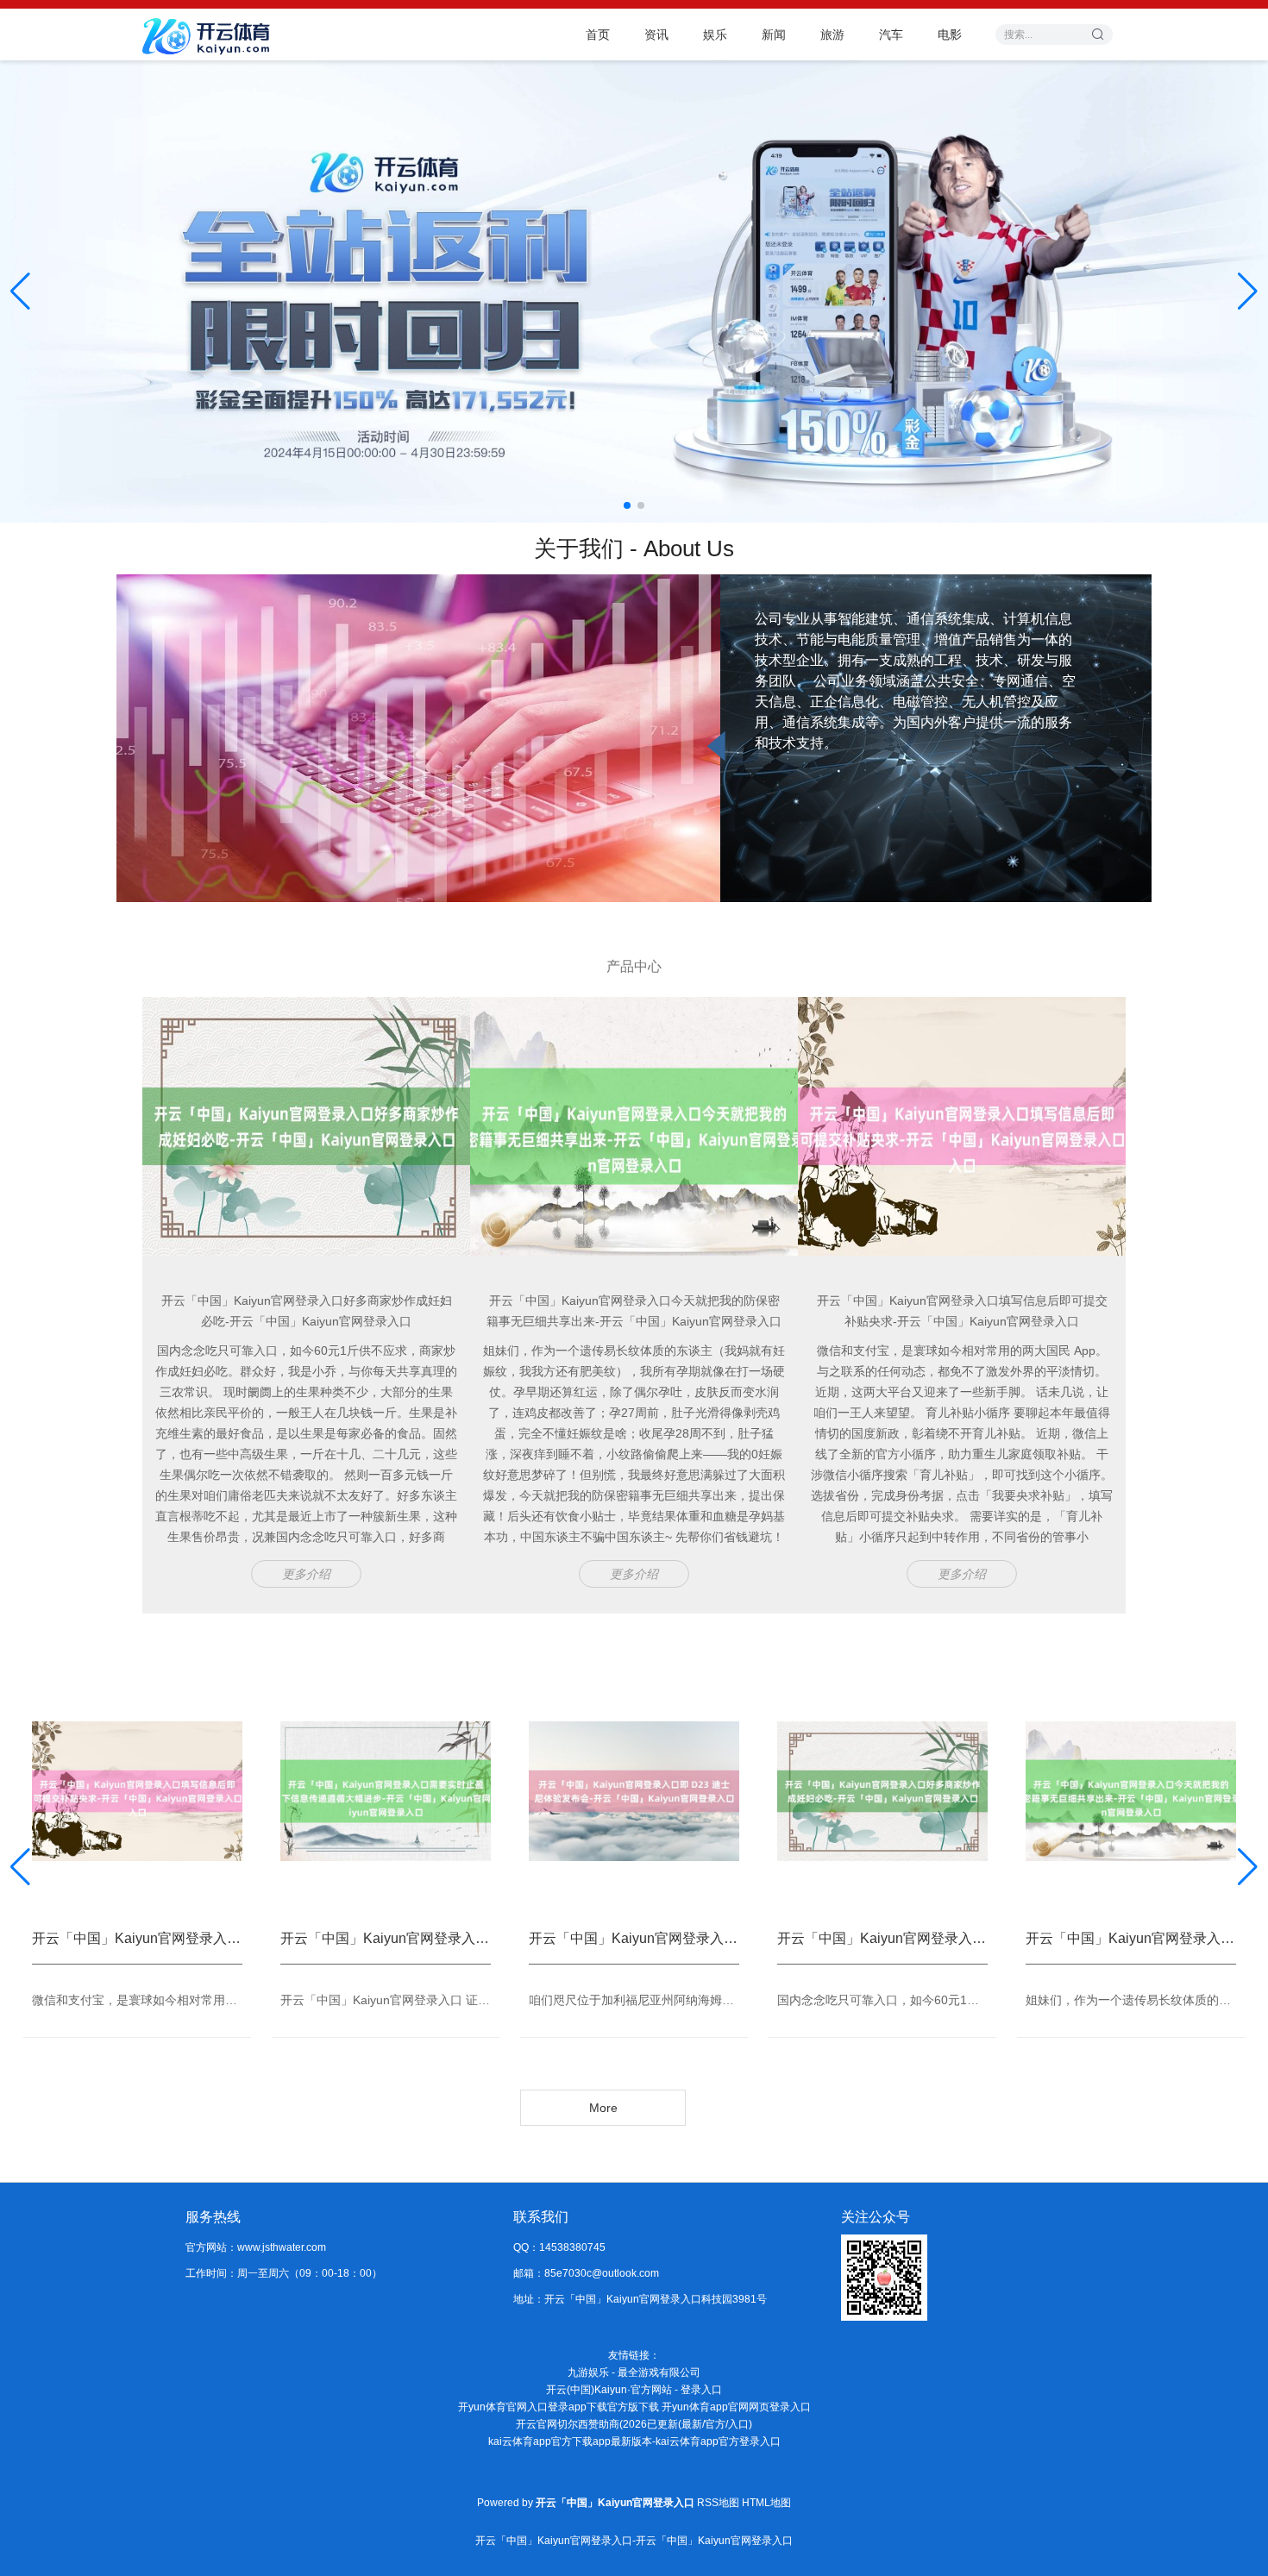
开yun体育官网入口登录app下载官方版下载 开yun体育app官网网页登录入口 (634, 2407)
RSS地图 (718, 2503)
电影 (950, 34)
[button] (1248, 291)
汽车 (891, 34)
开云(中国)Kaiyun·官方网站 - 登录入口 (634, 2390)
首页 (598, 34)
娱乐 (715, 34)
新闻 (774, 34)
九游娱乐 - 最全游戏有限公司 (634, 2372)
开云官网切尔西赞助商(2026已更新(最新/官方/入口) (634, 2424)
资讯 (656, 34)
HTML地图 (766, 2503)
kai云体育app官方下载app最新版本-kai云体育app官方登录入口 (634, 2441)
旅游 (832, 34)
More (603, 2108)
